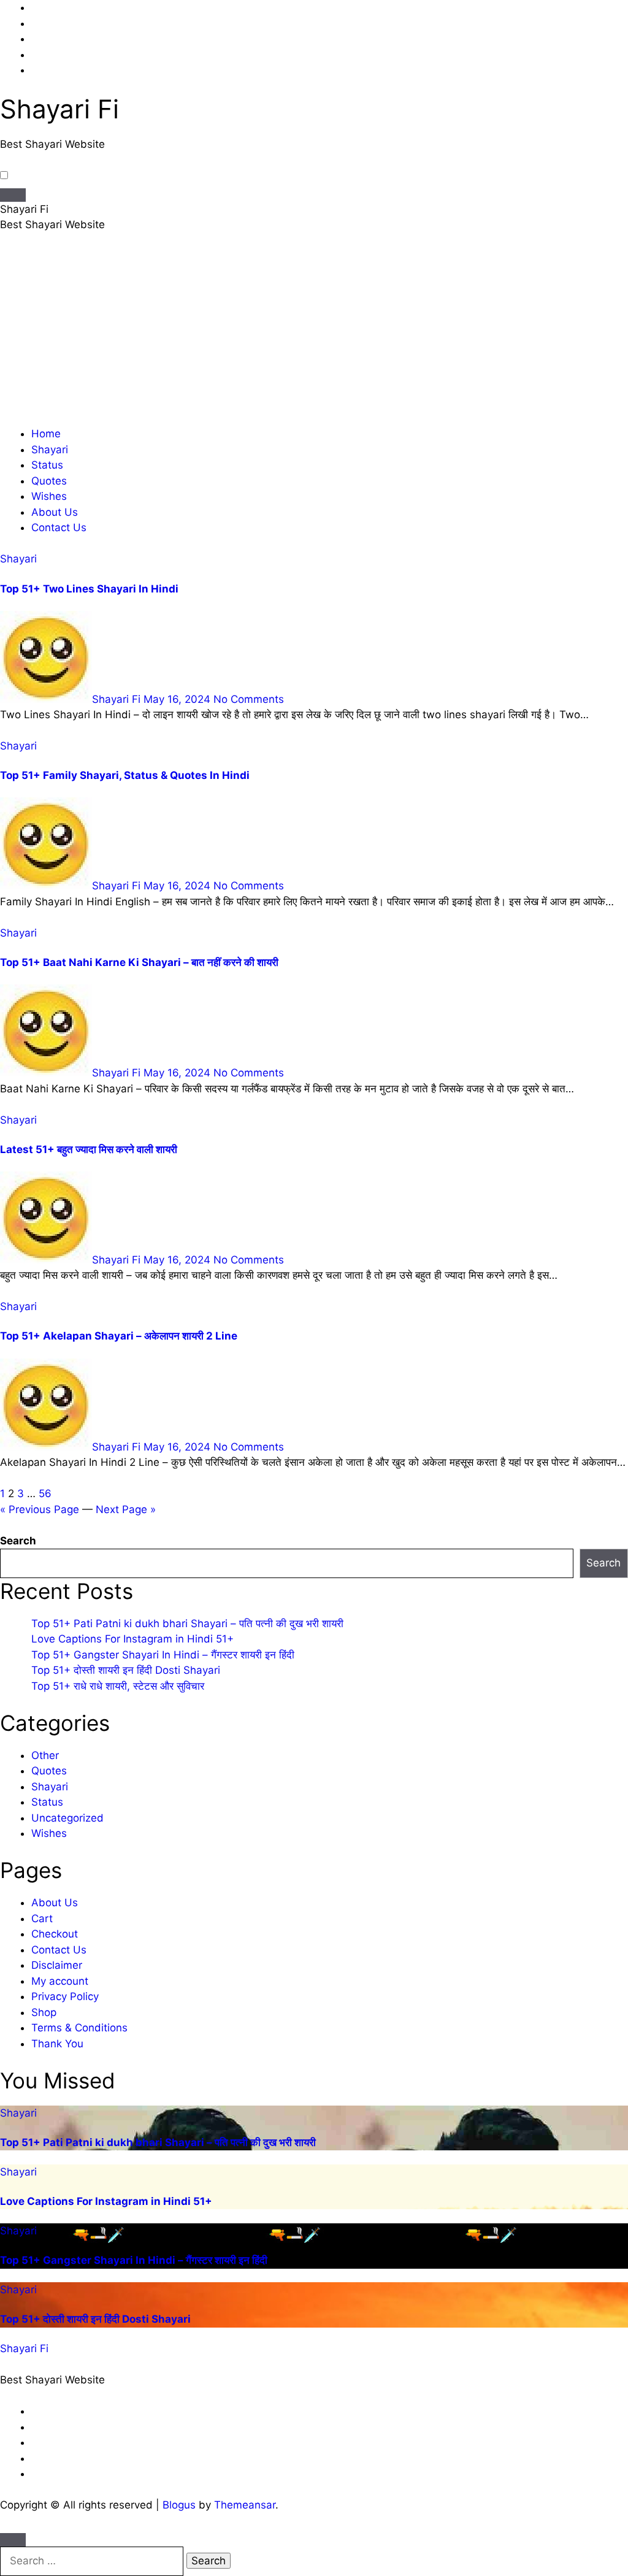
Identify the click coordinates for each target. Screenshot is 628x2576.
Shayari (50, 450)
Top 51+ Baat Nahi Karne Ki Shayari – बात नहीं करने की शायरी (139, 962)
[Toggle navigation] (13, 195)
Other (45, 1755)
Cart (42, 1919)
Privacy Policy (65, 1996)
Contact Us (59, 527)
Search (18, 1541)
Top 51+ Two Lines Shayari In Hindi (89, 589)
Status (47, 465)
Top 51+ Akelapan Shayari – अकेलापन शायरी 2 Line (119, 1336)
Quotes (49, 481)
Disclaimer (57, 1965)
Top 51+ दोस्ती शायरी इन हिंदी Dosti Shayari (126, 1670)
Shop (44, 2012)
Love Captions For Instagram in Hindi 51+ (132, 1639)
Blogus (179, 2505)
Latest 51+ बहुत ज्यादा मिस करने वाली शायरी (89, 1149)
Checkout (55, 1934)
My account (60, 1981)
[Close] (13, 2540)
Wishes (49, 496)
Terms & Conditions (79, 2028)
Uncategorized (67, 1818)
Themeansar (245, 2505)
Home (46, 434)
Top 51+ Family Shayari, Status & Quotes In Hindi (125, 775)
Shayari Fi (59, 109)
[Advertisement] (314, 334)
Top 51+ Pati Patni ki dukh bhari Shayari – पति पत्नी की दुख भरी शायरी (187, 1623)
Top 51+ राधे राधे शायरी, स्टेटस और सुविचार (118, 1686)
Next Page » (126, 1509)
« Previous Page (40, 1509)
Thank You (57, 2044)
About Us (55, 512)
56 (45, 1493)
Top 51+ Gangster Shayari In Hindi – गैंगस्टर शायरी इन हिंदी (163, 1655)
